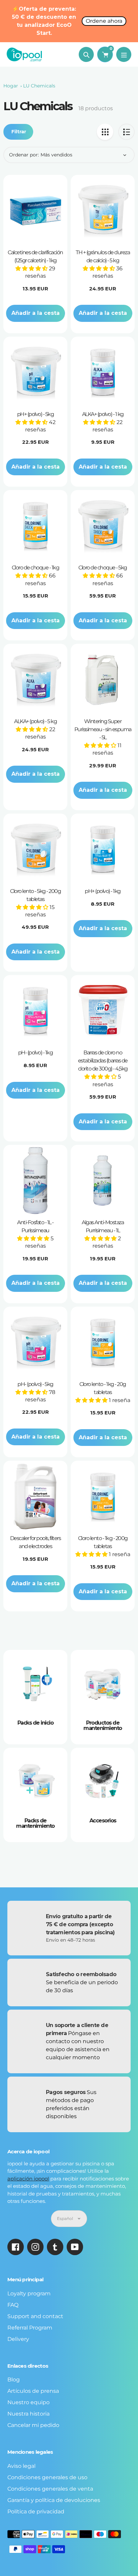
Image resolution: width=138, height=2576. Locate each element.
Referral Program (30, 2328)
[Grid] (105, 132)
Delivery (18, 2339)
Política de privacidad (36, 2512)
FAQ (13, 2305)
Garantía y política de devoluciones (54, 2500)
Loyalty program (29, 2293)
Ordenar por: (24, 155)
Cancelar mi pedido (33, 2425)
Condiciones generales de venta (50, 2489)
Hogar (11, 86)
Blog (14, 2380)
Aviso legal (21, 2466)
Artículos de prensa (33, 2391)
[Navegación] (124, 54)
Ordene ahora (104, 21)
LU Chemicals (39, 86)
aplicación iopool (28, 2179)
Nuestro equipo (28, 2402)
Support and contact (35, 2316)
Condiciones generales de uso (47, 2477)
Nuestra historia (28, 2414)
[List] (126, 132)
